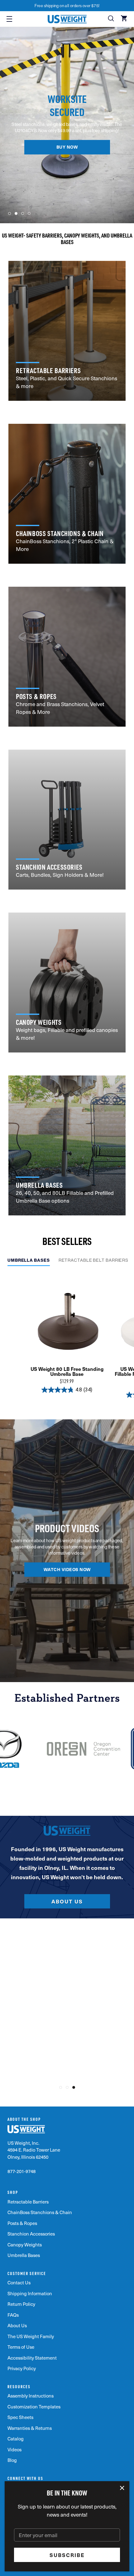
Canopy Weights (25, 2245)
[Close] (122, 2488)
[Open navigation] (9, 19)
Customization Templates (34, 2407)
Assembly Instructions (31, 2396)
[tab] (29, 1262)
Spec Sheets (20, 2417)
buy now (67, 147)
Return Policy (21, 2304)
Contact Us (19, 2282)
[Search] (112, 19)
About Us (67, 1901)
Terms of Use (21, 2347)
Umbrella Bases (24, 2255)
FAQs (13, 2315)
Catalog (16, 2439)
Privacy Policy (22, 2368)
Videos (14, 2449)
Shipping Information (30, 2293)
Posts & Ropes (22, 2223)
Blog (12, 2460)
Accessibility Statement (32, 2358)
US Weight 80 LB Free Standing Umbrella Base (67, 1371)
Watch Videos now (67, 1570)
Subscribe (67, 2555)
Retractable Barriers (28, 2202)
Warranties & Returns (30, 2428)
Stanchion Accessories (31, 2234)
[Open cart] (125, 19)
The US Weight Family (31, 2336)
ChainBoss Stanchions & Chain (40, 2212)
